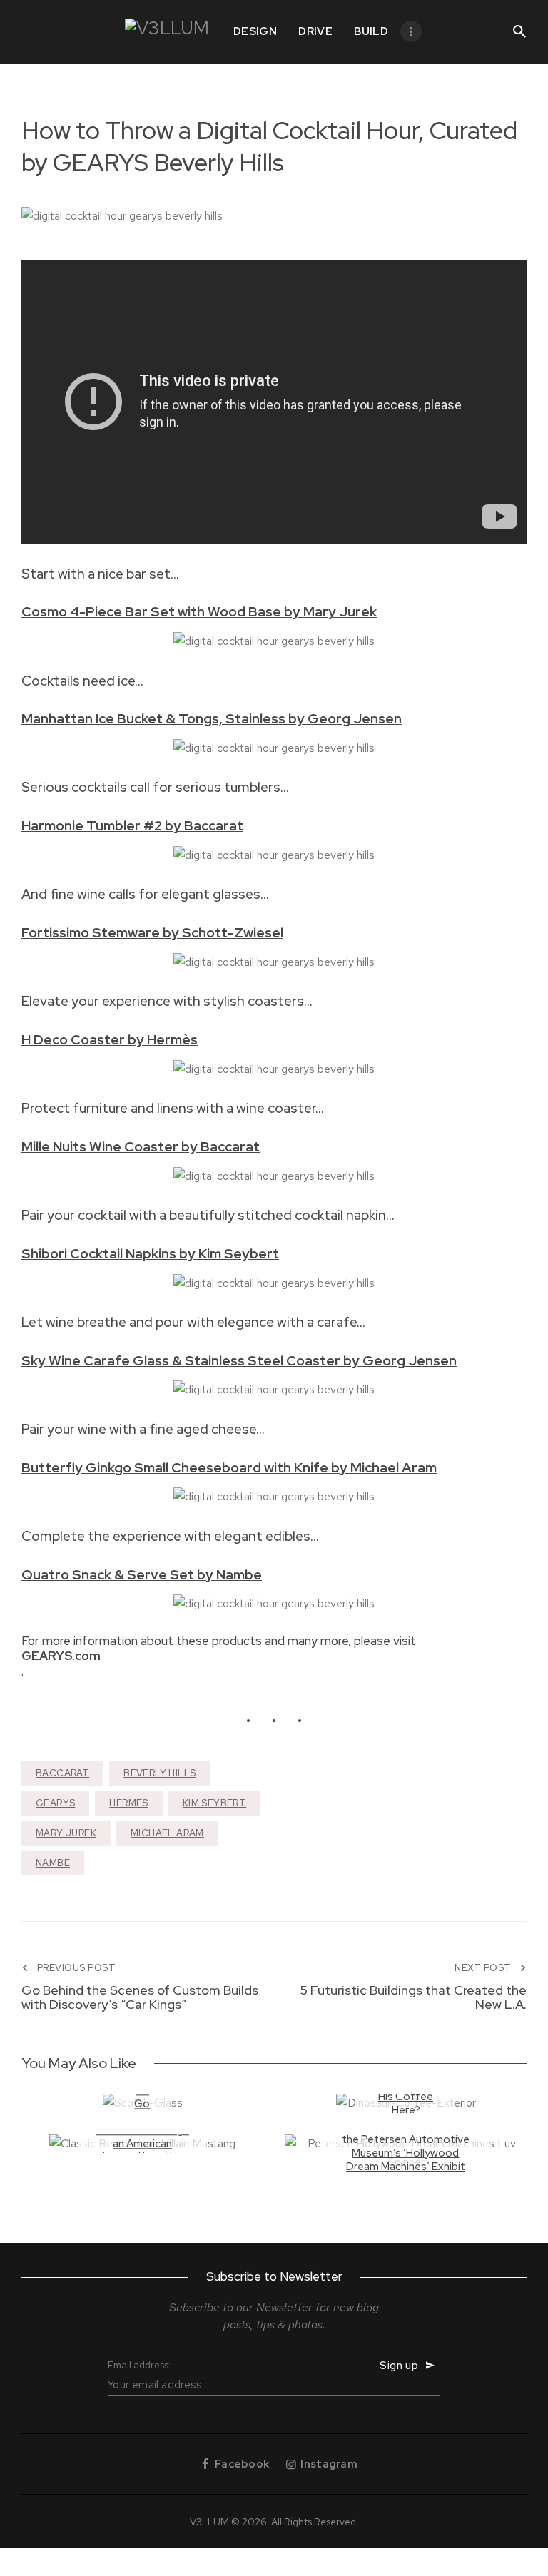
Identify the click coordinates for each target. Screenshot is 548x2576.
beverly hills (159, 1773)
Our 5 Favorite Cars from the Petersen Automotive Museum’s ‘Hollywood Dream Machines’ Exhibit (406, 2146)
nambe (53, 1863)
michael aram (167, 1833)
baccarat (62, 1773)
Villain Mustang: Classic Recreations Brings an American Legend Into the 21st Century (142, 2138)
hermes (128, 1803)
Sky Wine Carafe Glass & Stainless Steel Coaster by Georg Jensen (239, 1361)
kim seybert (214, 1803)
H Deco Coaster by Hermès (110, 1040)
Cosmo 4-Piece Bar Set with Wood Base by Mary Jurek (199, 612)
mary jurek (66, 1833)
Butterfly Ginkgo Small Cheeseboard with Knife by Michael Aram (229, 1468)
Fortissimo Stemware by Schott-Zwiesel (152, 933)
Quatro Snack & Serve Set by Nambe (142, 1575)
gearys (55, 1803)
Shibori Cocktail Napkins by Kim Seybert (150, 1254)
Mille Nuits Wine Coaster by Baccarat (141, 1147)
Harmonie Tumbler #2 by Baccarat (132, 826)
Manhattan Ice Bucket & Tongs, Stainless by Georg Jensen (212, 719)
